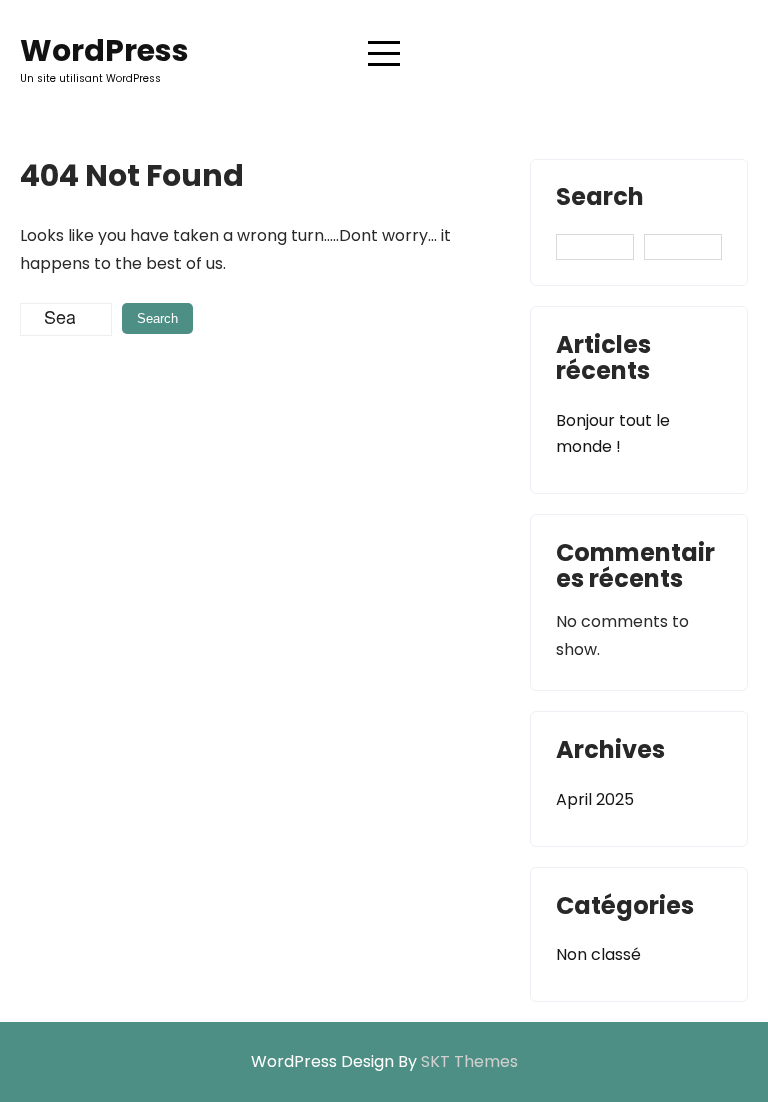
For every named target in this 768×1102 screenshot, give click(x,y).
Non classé (598, 954)
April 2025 (595, 799)
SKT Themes (469, 1061)
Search (600, 199)
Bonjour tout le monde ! (613, 433)
